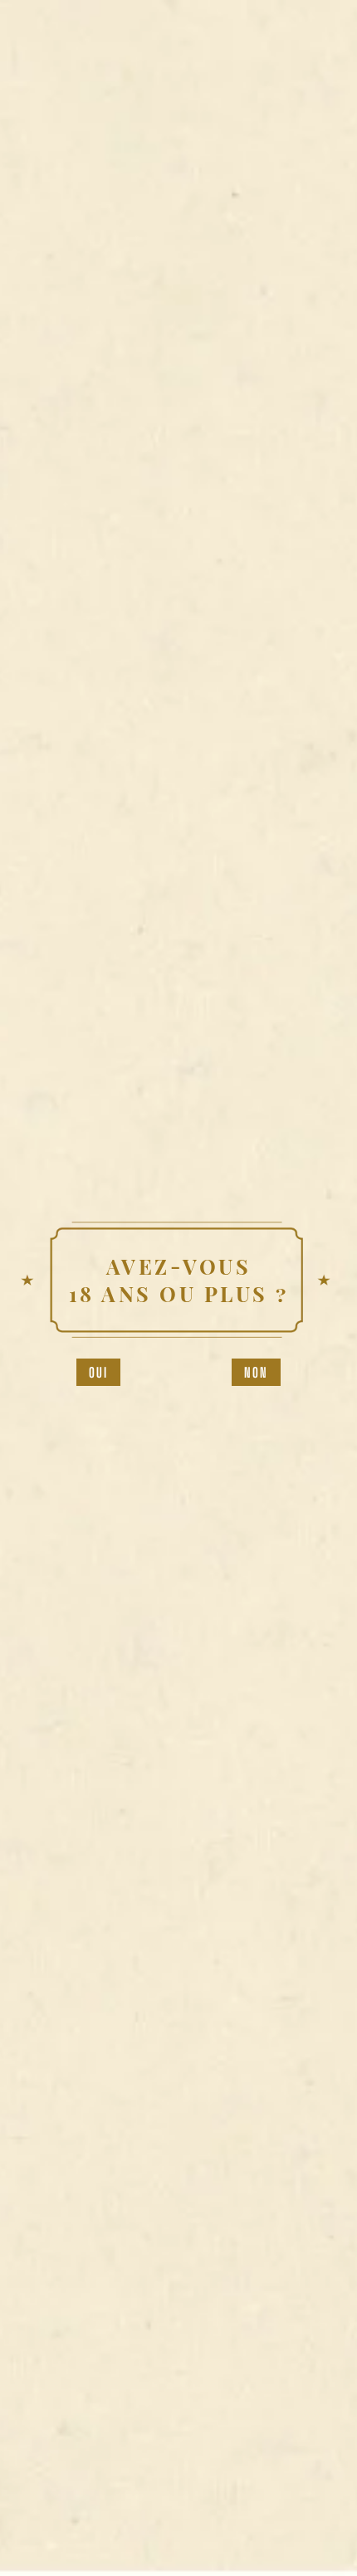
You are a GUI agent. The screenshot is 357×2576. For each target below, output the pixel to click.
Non (257, 1372)
